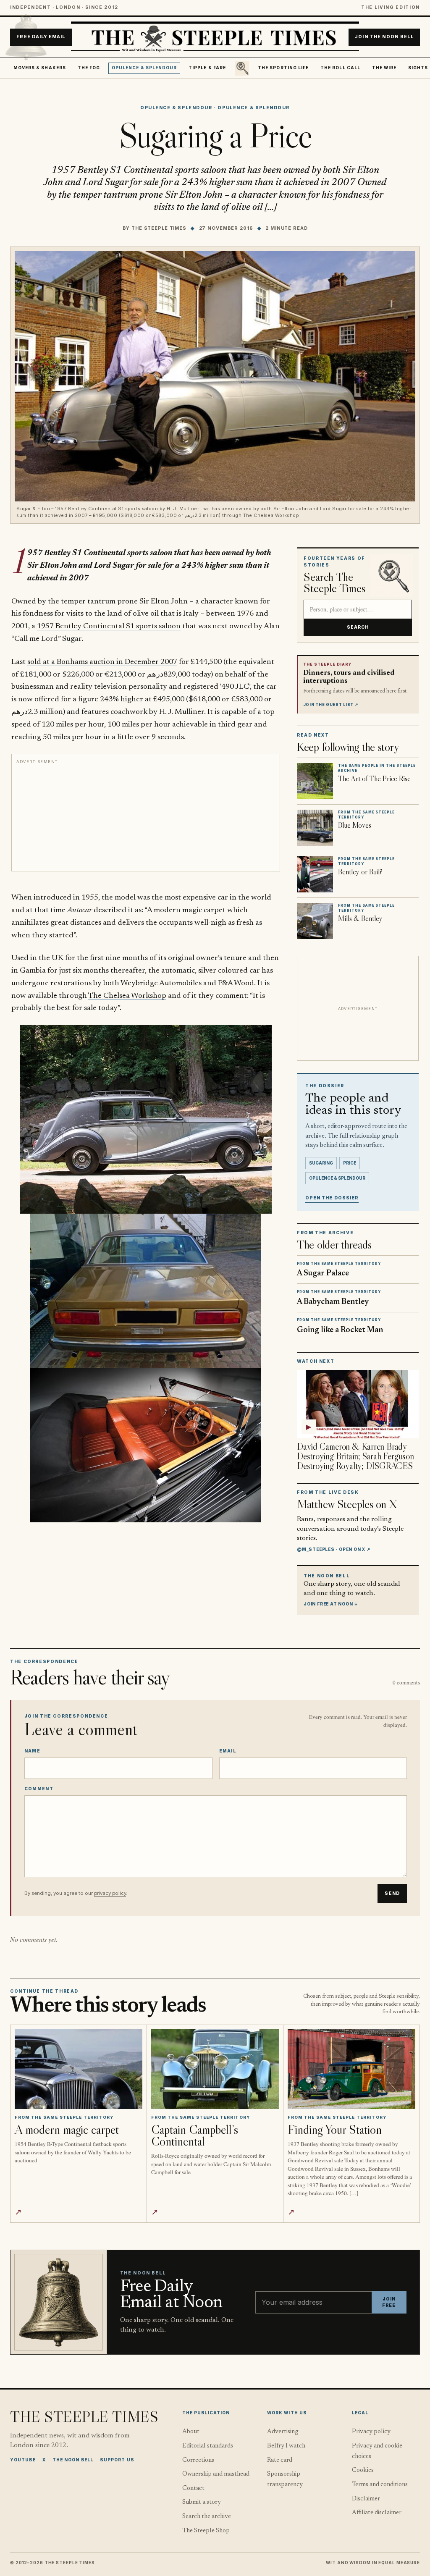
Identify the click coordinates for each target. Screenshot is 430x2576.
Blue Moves (355, 825)
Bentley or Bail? (360, 872)
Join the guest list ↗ (331, 705)
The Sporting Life (283, 68)
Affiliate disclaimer (377, 2513)
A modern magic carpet (67, 2129)
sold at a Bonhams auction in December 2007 (102, 662)
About (191, 2432)
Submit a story (202, 2502)
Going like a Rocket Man (340, 1330)
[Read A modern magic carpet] (78, 2069)
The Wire (384, 68)
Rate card (280, 2460)
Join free (389, 2302)
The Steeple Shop (206, 2531)
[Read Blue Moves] (315, 828)
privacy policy (110, 1893)
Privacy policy (371, 2432)
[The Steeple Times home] (215, 37)
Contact (193, 2488)
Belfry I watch (286, 2446)
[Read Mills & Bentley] (315, 921)
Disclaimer (366, 2499)
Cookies (363, 2470)
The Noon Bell (73, 2460)
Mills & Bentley (360, 918)
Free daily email (41, 37)
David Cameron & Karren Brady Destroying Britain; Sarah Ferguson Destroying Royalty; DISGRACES (355, 1456)
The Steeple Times (159, 228)
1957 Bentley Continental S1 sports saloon (109, 626)
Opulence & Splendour (144, 68)
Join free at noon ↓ (331, 1604)
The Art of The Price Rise (374, 779)
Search (358, 627)
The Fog (89, 68)
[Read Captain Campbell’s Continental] (215, 2069)
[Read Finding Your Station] (351, 2069)
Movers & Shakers (40, 68)
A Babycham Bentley (333, 1302)
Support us (117, 2460)
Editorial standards (208, 2446)
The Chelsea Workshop (127, 996)
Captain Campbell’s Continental (195, 2135)
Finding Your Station (335, 2129)
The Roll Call (340, 68)
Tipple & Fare (207, 68)
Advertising (283, 2432)
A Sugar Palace (323, 1274)
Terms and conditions (380, 2485)
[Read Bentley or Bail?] (315, 874)
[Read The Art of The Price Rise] (315, 781)
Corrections (198, 2460)
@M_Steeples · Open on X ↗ (334, 1549)
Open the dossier (332, 1198)
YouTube (23, 2460)
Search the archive (207, 2517)
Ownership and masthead (216, 2474)
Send (392, 1893)
